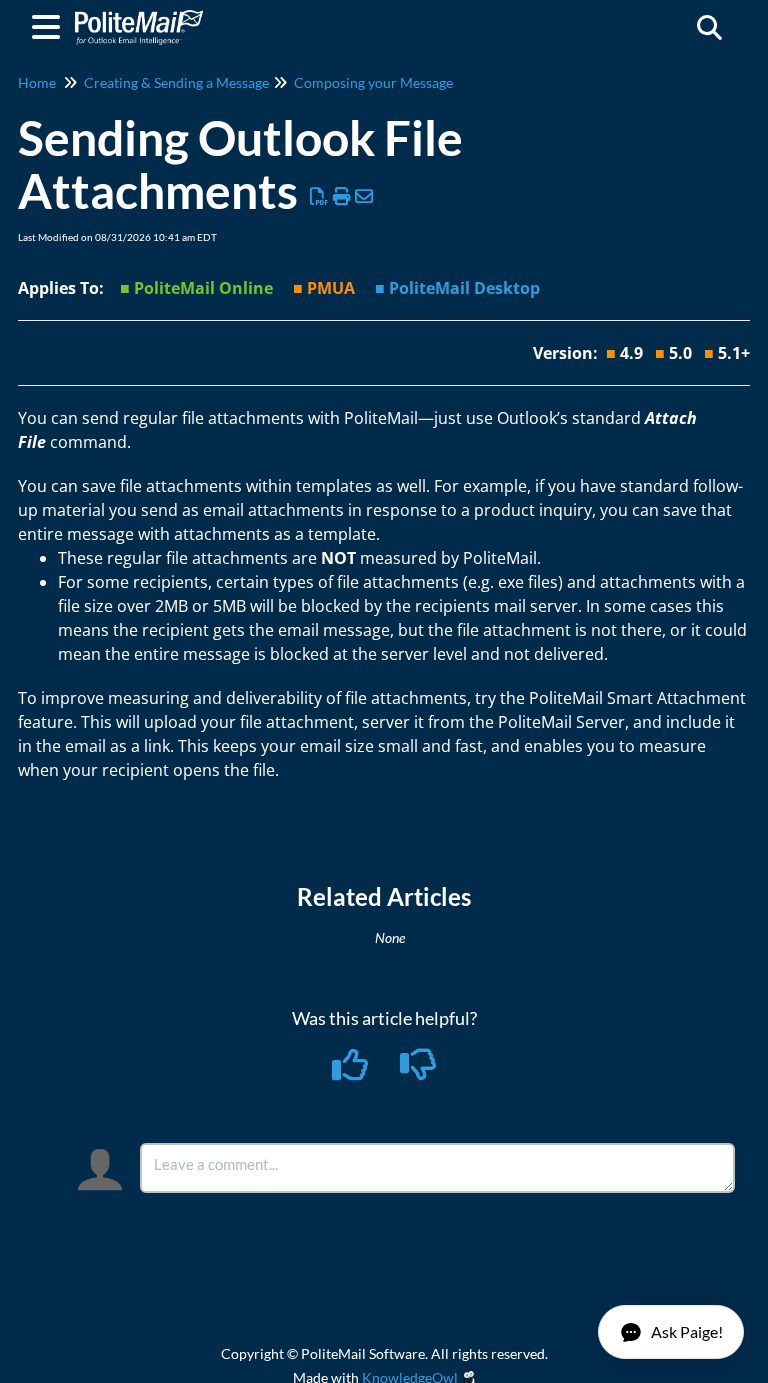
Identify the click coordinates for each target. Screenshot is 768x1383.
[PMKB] (139, 17)
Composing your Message (373, 82)
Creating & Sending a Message (176, 82)
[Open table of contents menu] (50, 24)
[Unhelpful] (418, 1071)
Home (37, 82)
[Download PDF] (319, 196)
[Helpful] (352, 1071)
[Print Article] (342, 196)
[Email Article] (364, 196)
